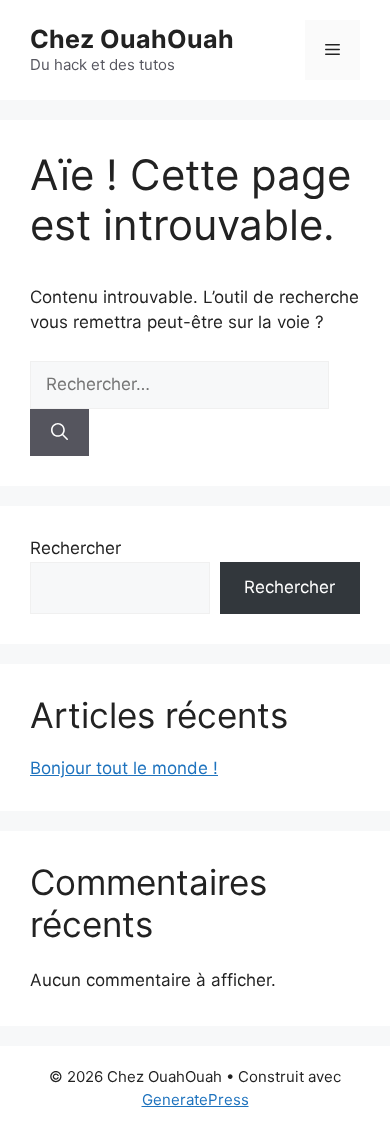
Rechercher (75, 548)
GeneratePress (195, 1099)
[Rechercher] (59, 433)
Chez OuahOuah (132, 39)
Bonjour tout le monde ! (124, 768)
